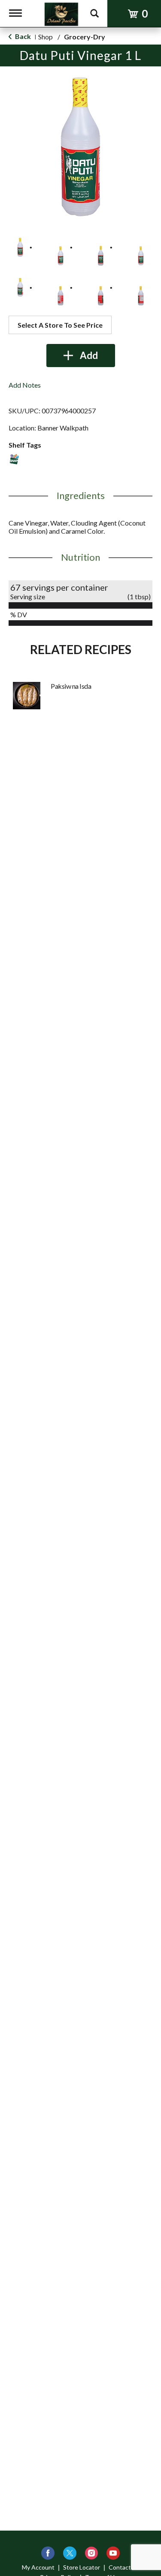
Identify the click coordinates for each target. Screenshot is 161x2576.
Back (22, 36)
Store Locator (82, 2567)
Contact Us (124, 2567)
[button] (20, 247)
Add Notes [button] (25, 385)
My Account (38, 2567)
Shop (46, 37)
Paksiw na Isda (71, 686)
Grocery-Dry (85, 37)
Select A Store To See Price (60, 325)
